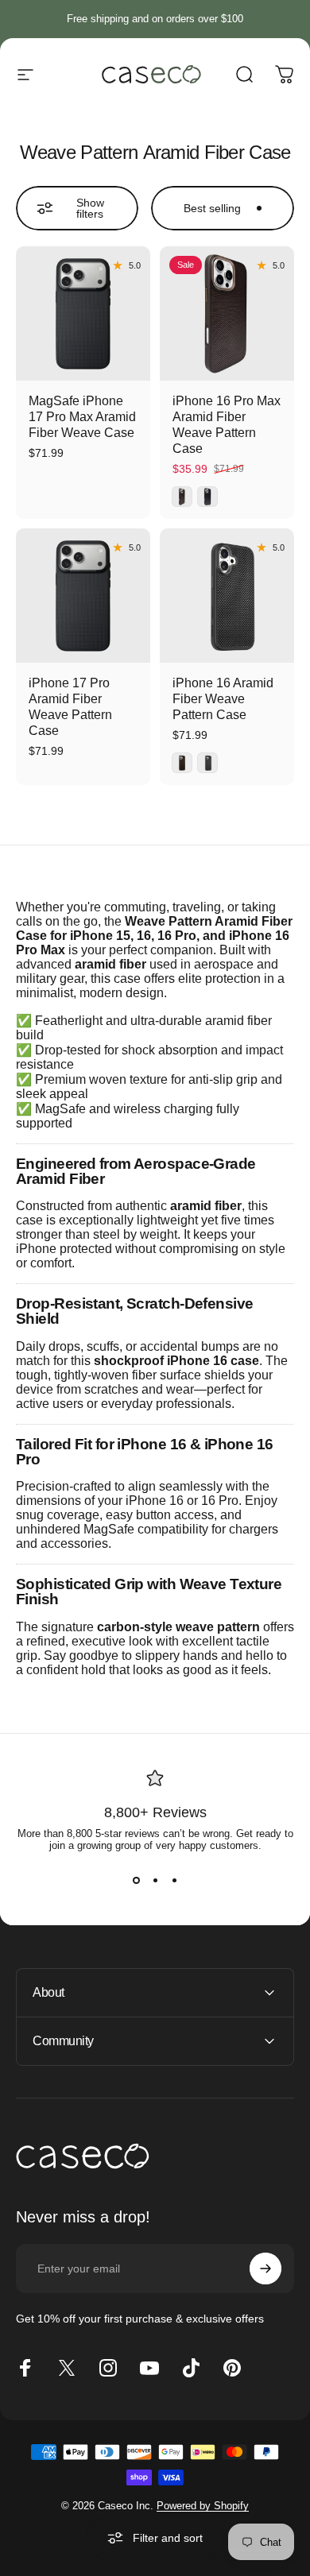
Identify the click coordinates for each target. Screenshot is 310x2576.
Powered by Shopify (203, 2506)
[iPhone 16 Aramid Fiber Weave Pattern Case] (227, 596)
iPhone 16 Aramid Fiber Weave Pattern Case (223, 699)
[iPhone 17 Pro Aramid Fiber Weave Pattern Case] (83, 596)
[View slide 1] (136, 1880)
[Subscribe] (265, 2269)
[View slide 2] (155, 1880)
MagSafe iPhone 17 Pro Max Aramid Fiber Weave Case (82, 417)
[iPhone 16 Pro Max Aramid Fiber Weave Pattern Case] (227, 313)
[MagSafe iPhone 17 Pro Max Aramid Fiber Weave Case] (83, 313)
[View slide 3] (174, 1880)
